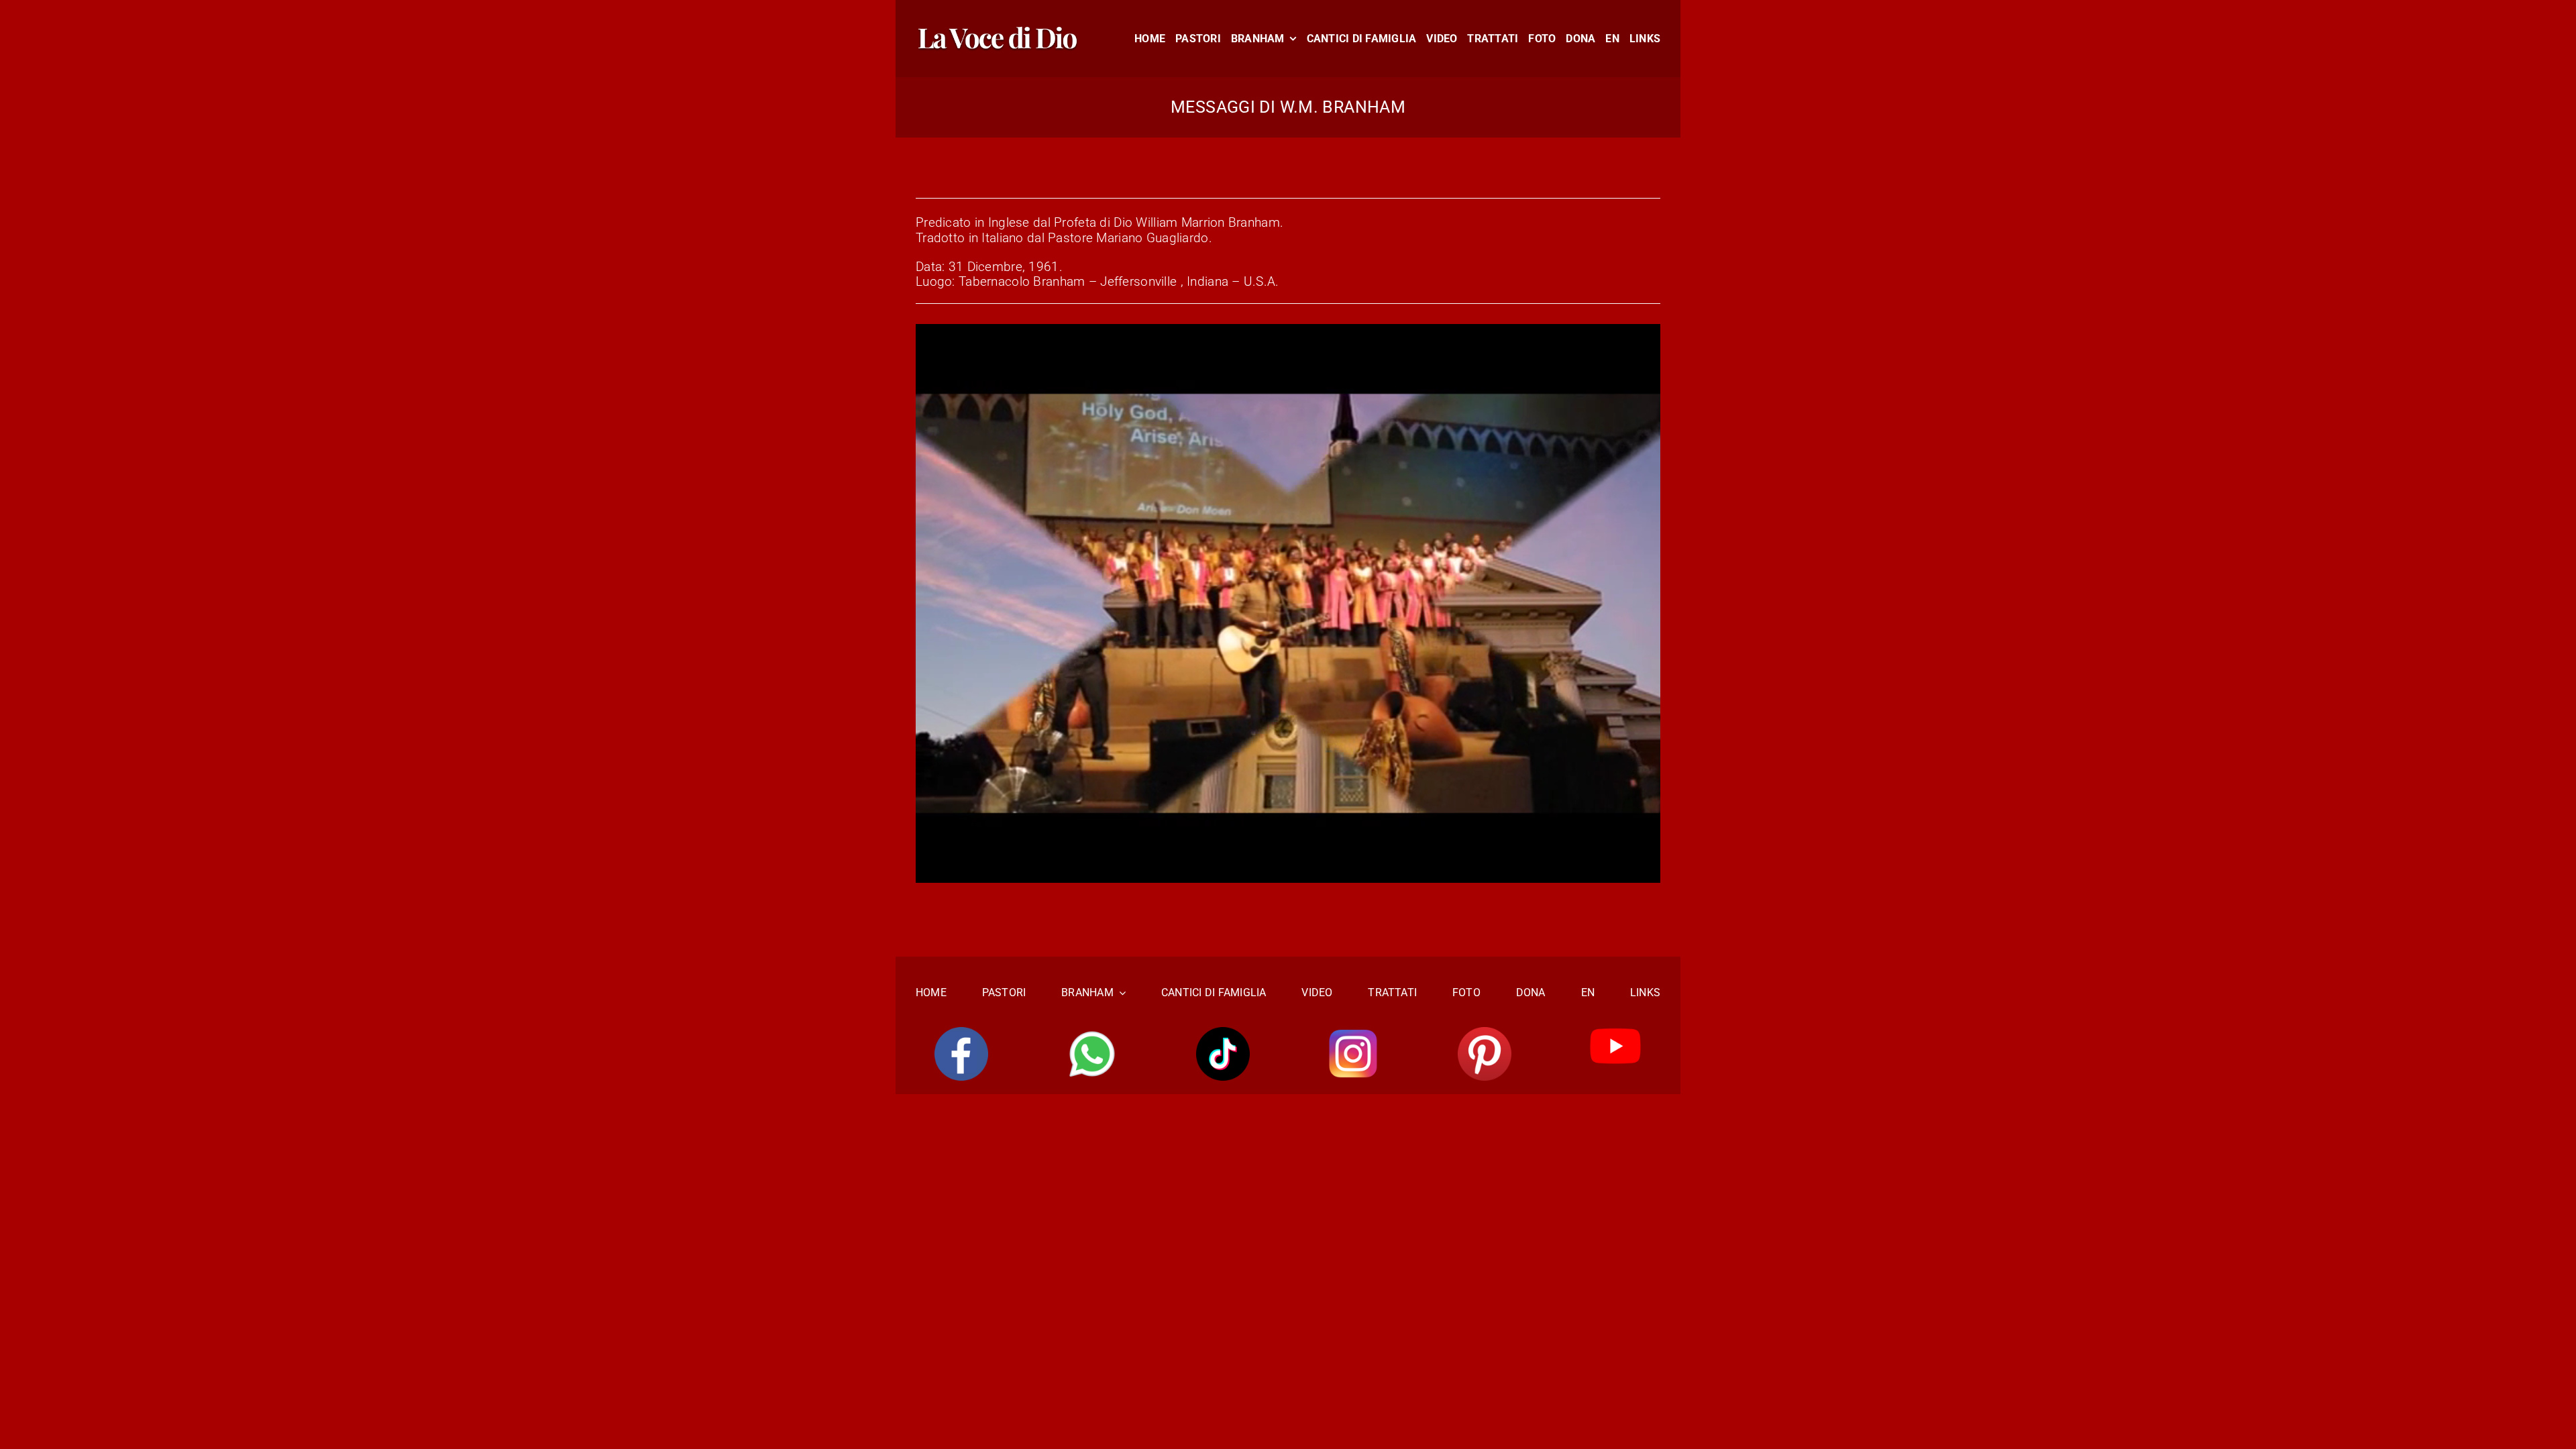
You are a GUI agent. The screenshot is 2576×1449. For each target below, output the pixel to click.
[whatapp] (1092, 1033)
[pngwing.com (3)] (1485, 1033)
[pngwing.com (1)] (1223, 1033)
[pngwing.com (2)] (1354, 1033)
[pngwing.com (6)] (961, 1033)
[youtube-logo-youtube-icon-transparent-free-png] (1615, 1033)
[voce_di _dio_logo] (998, 31)
